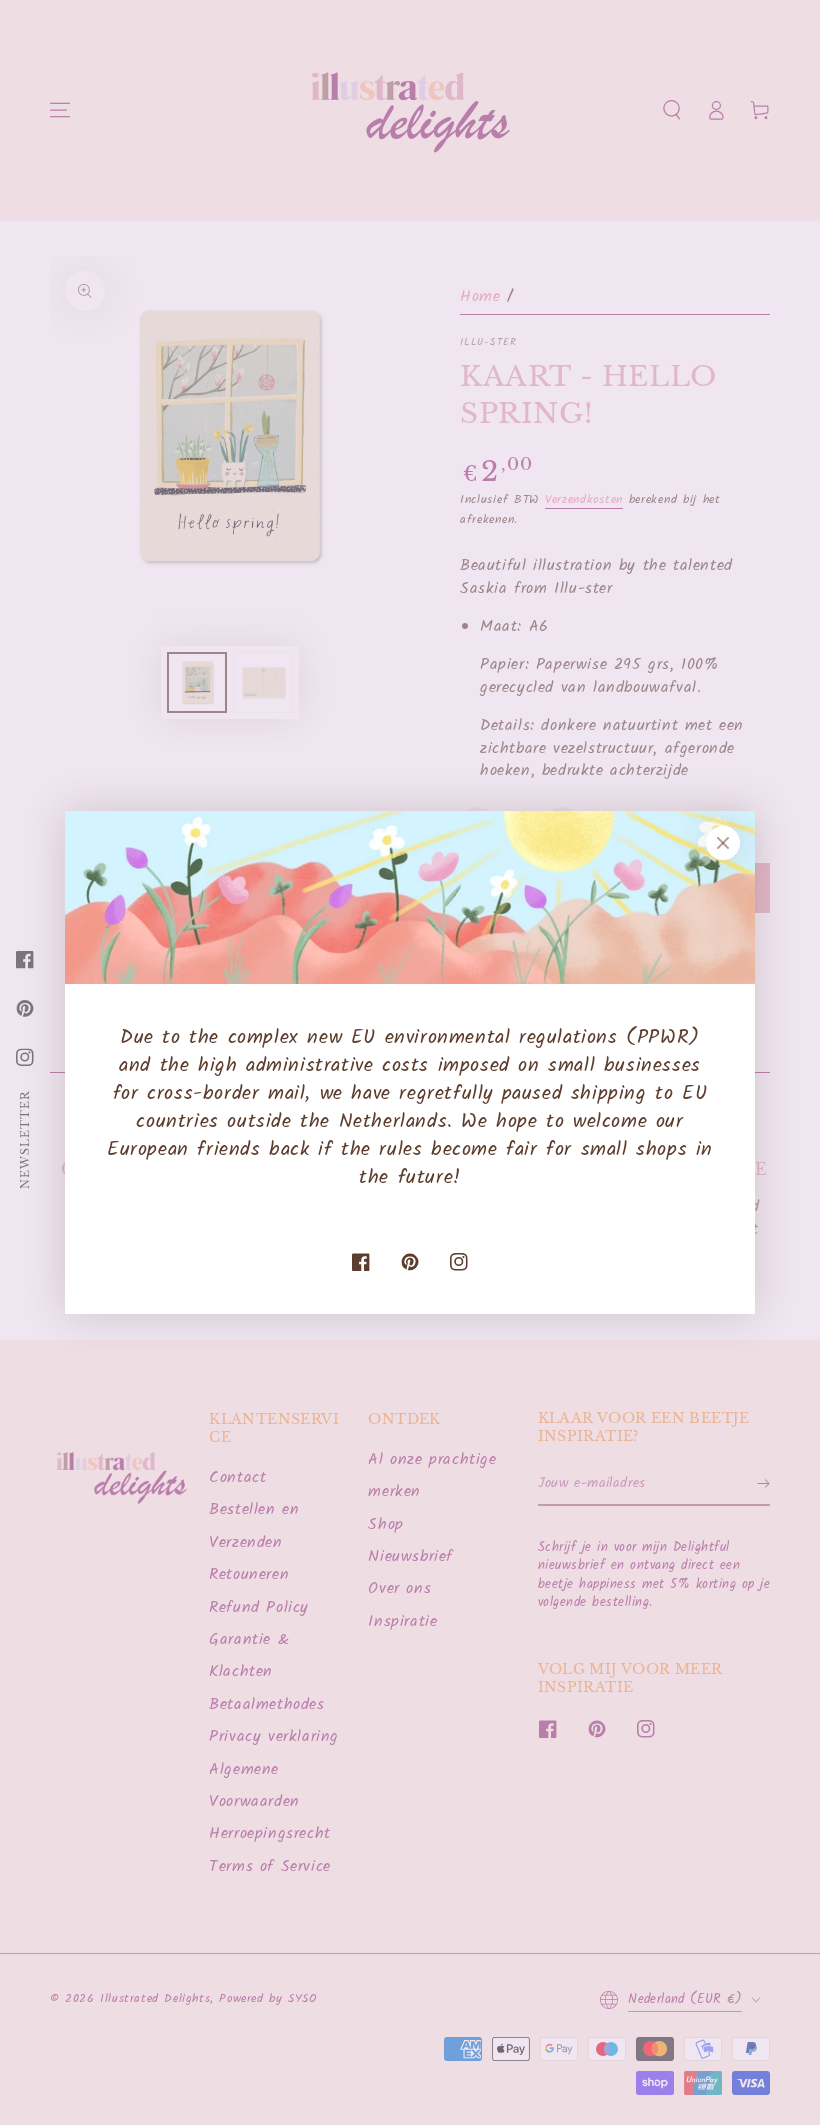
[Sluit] (723, 843)
